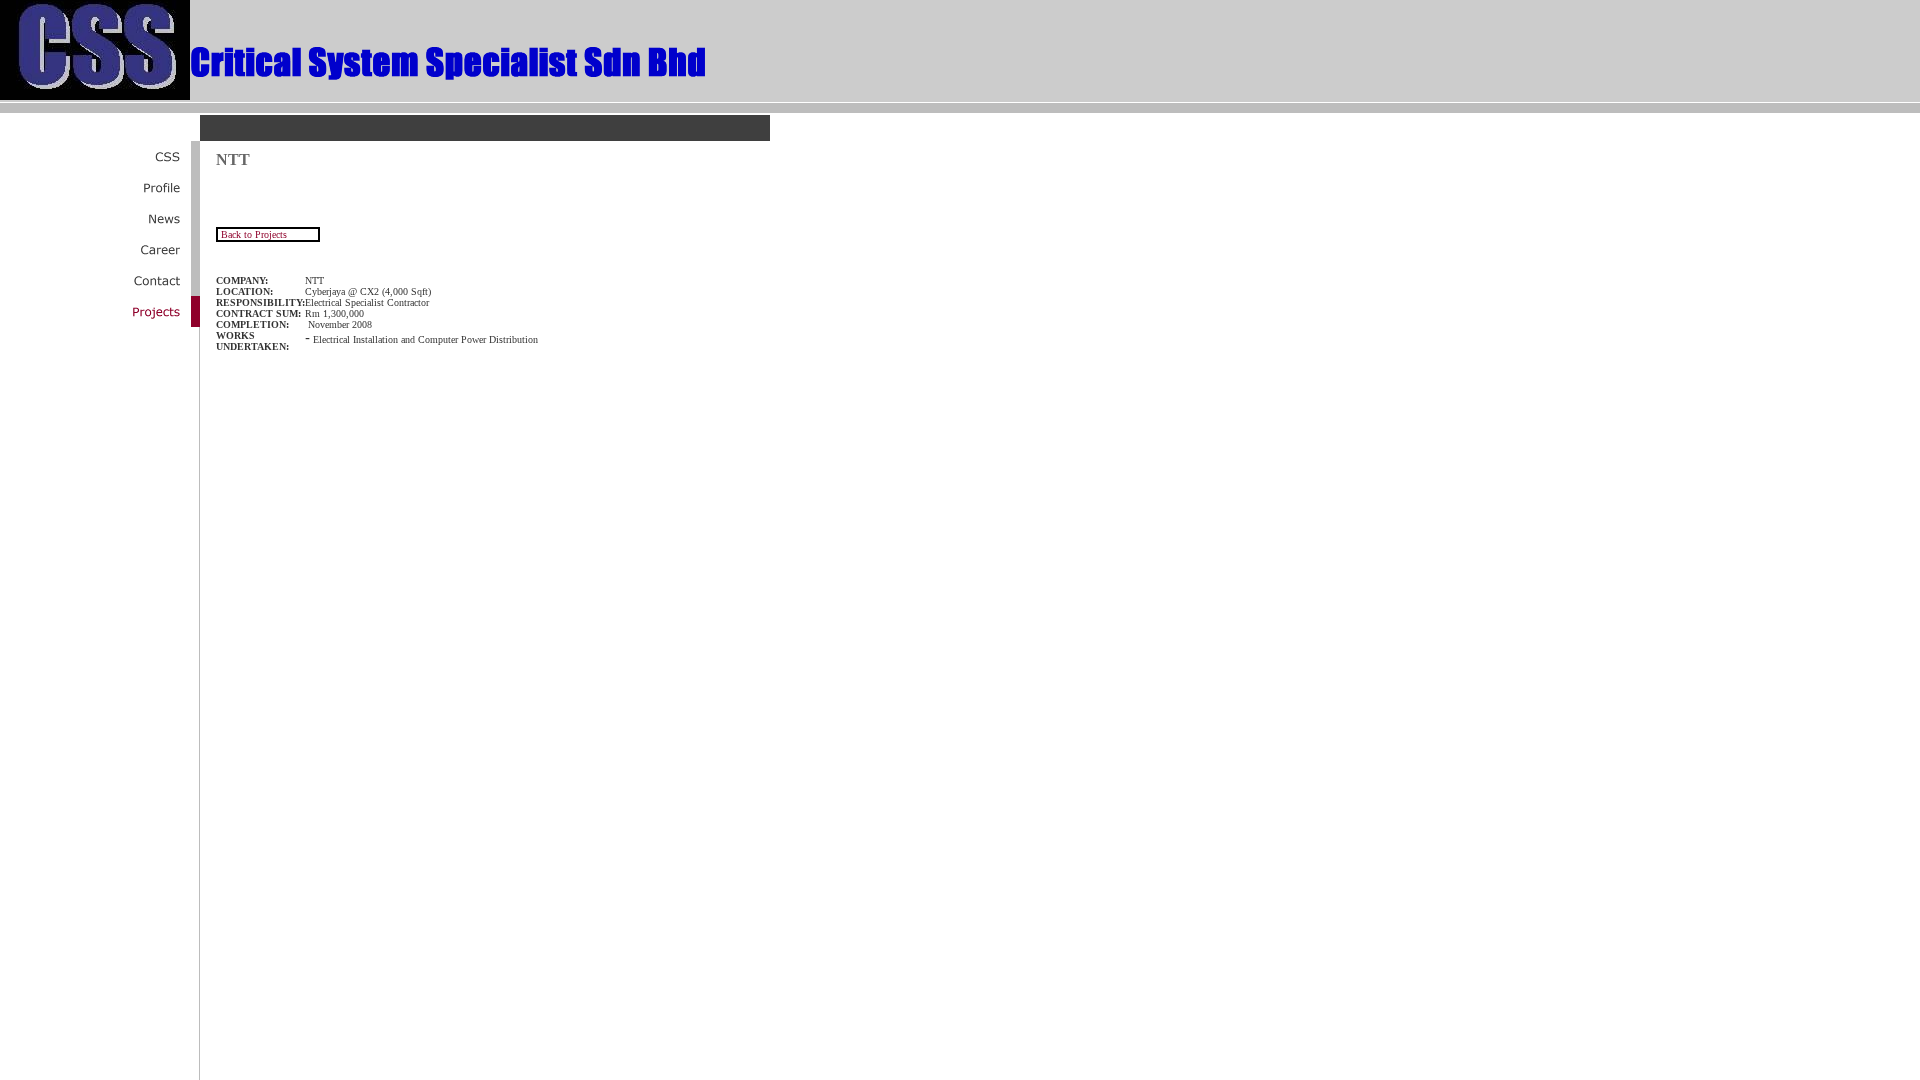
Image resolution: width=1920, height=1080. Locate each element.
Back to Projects (252, 234)
